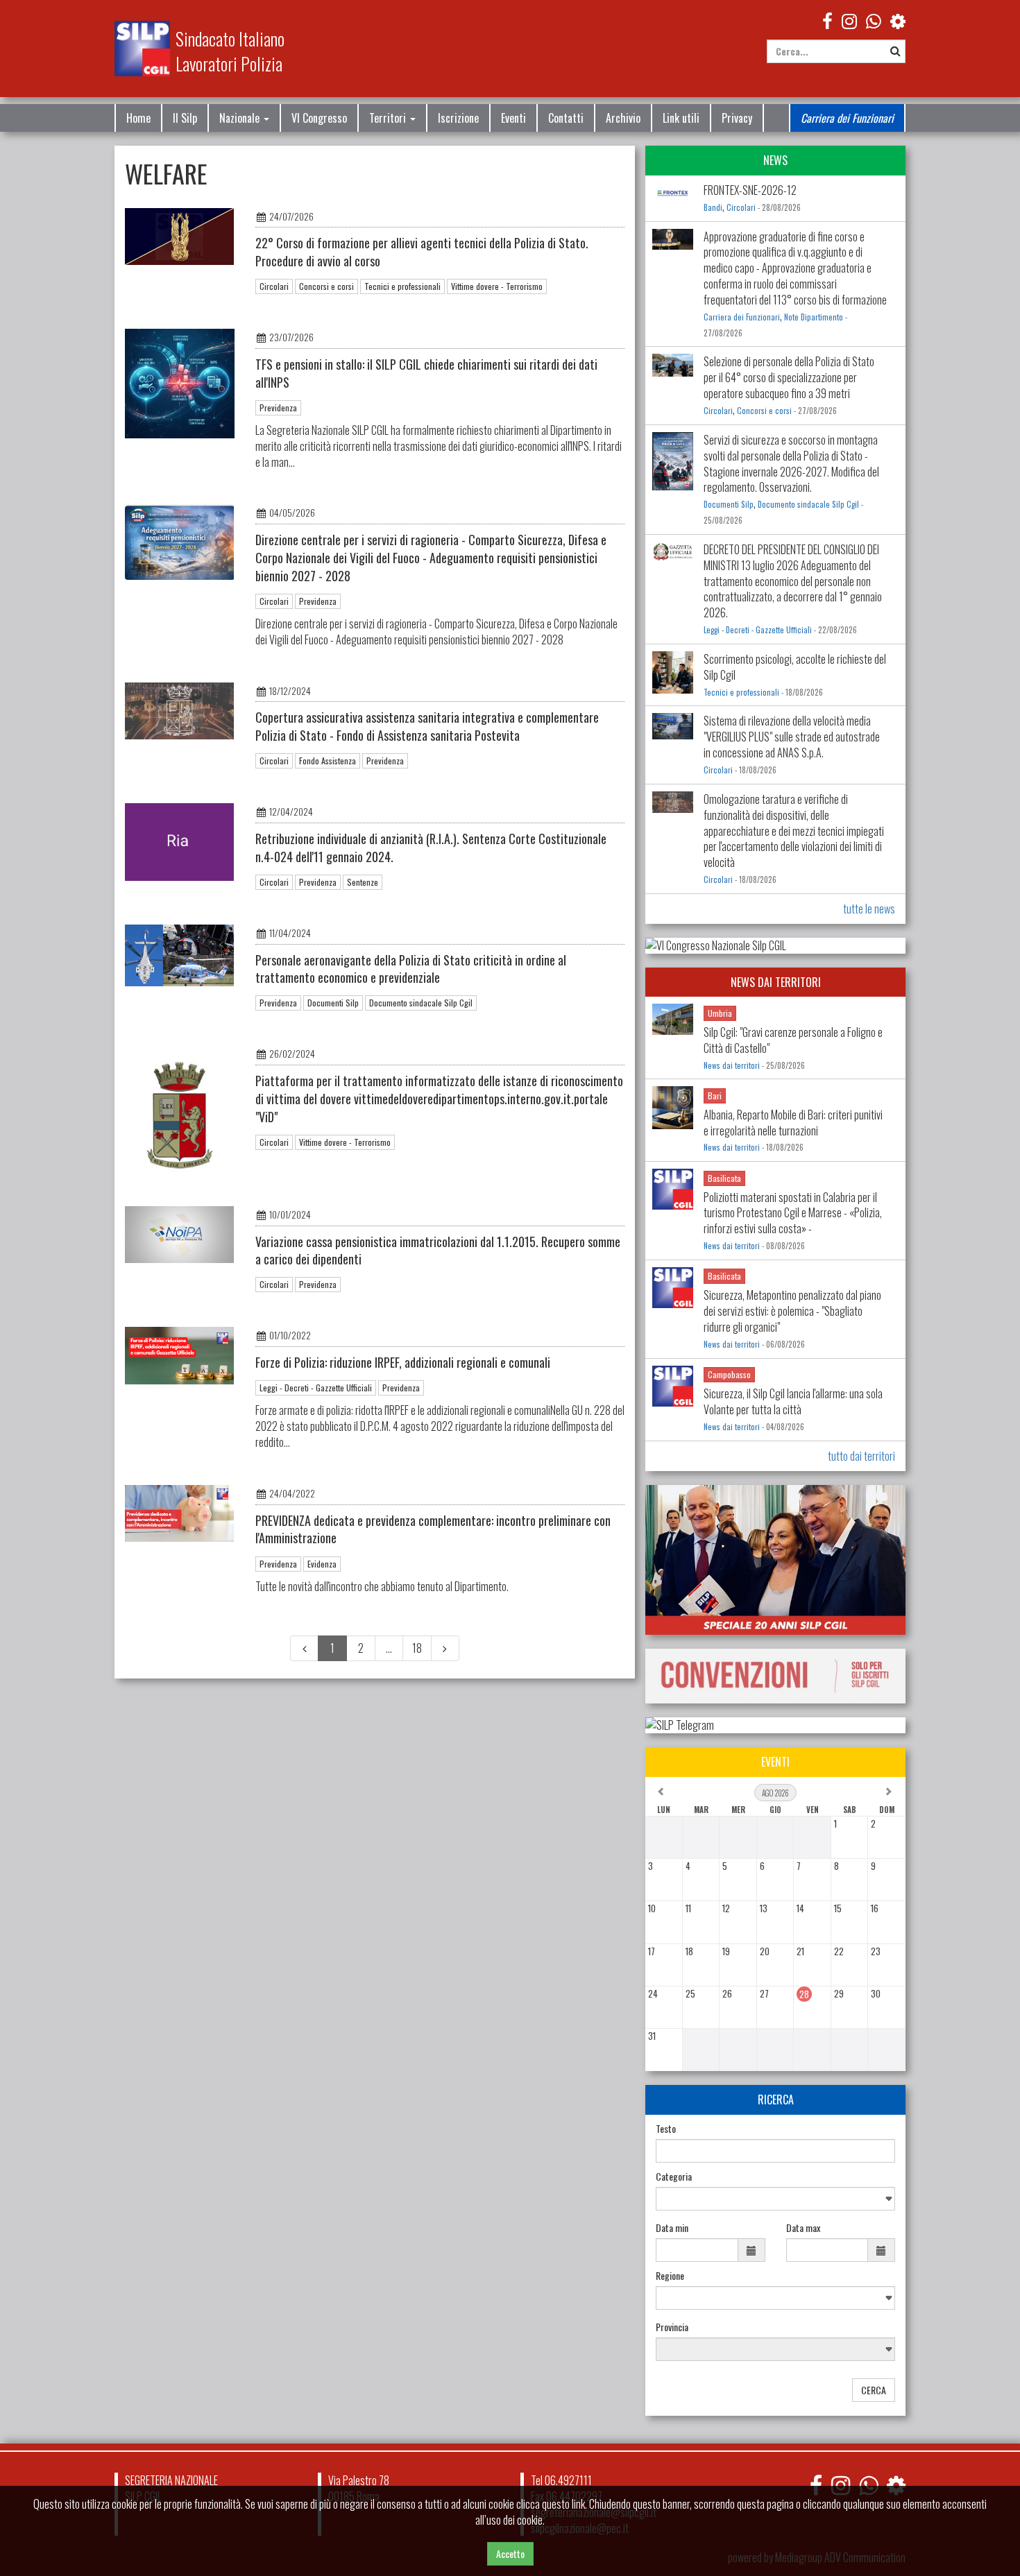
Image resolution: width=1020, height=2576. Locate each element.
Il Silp (185, 118)
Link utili (681, 118)
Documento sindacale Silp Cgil (421, 1003)
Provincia (672, 2327)
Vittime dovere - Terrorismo (497, 286)
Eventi (513, 118)
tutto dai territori (861, 1456)
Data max (803, 2228)
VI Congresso (319, 118)
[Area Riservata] (898, 20)
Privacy (737, 118)
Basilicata (724, 1178)
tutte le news (869, 909)
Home (138, 118)
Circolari (274, 286)
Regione (670, 2276)
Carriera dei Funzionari (847, 118)
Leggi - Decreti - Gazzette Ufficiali (316, 1388)
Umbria (720, 1013)
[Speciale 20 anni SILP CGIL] (775, 1560)
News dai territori (732, 1065)
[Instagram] (849, 20)
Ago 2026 (775, 1793)
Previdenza (278, 407)
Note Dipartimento (814, 317)
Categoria (674, 2176)
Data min (672, 2228)
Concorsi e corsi (326, 286)
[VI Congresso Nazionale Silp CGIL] (775, 946)
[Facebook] (827, 20)
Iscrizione (458, 118)
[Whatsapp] (868, 2485)
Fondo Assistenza (328, 761)
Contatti (566, 118)
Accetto (510, 2553)
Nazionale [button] (241, 118)
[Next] (445, 1648)
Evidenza (322, 1564)
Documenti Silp (333, 1003)
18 (417, 1648)
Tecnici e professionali (402, 286)
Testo (666, 2129)
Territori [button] (389, 118)
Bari (715, 1096)
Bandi (713, 207)
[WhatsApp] (874, 20)
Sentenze (363, 882)
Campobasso (729, 1374)
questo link (563, 2504)
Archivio (623, 118)
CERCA (874, 2390)
